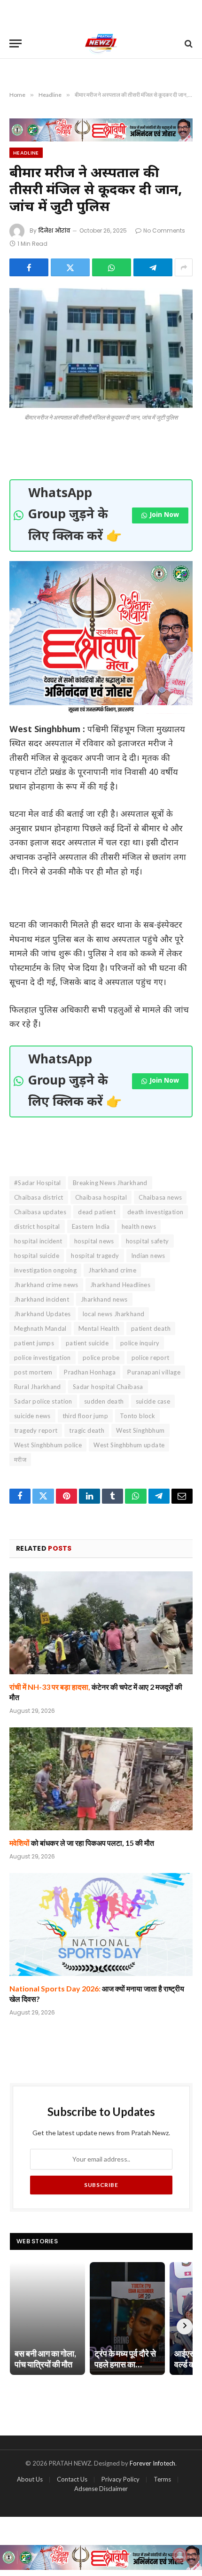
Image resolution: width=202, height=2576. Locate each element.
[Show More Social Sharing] (184, 267)
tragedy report (36, 1430)
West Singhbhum (140, 1430)
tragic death (87, 1430)
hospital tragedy (95, 1256)
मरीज (20, 1460)
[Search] (188, 43)
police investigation (43, 1358)
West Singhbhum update (129, 1445)
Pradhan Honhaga (90, 1372)
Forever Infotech (152, 2463)
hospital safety (148, 1241)
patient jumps (34, 1343)
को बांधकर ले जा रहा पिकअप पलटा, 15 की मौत (82, 1843)
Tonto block (137, 1416)
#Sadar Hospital (38, 1183)
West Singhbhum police (48, 1445)
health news (139, 1226)
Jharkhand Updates (43, 1314)
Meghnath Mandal (40, 1328)
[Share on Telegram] (153, 267)
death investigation (155, 1212)
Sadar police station (43, 1401)
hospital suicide (37, 1256)
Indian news (148, 1256)
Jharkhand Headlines (120, 1285)
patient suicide (87, 1343)
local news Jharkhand (114, 1314)
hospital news (94, 1241)
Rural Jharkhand (38, 1387)
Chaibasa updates (40, 1212)
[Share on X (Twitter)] (70, 267)
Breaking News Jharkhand (110, 1183)
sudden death (104, 1401)
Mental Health (99, 1328)
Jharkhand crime (112, 1270)
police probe (101, 1358)
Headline (26, 153)
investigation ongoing (45, 1270)
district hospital (37, 1226)
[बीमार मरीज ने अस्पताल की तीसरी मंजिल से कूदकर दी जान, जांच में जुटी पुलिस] (101, 348)
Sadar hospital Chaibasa (108, 1387)
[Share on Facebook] (29, 267)
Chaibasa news (160, 1197)
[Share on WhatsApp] (112, 267)
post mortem (33, 1372)
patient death (151, 1328)
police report (151, 1358)
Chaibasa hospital (101, 1197)
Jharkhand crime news (46, 1285)
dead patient (97, 1212)
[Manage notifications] (180, 2555)
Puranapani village (154, 1372)
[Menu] (16, 43)
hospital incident (38, 1241)
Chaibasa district (39, 1197)
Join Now (164, 515)
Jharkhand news (104, 1299)
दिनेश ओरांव (54, 230)
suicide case (153, 1401)
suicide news (32, 1416)
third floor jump (85, 1416)
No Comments (164, 230)
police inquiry (140, 1343)
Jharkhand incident (42, 1299)
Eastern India (91, 1226)
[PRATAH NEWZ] (101, 43)
